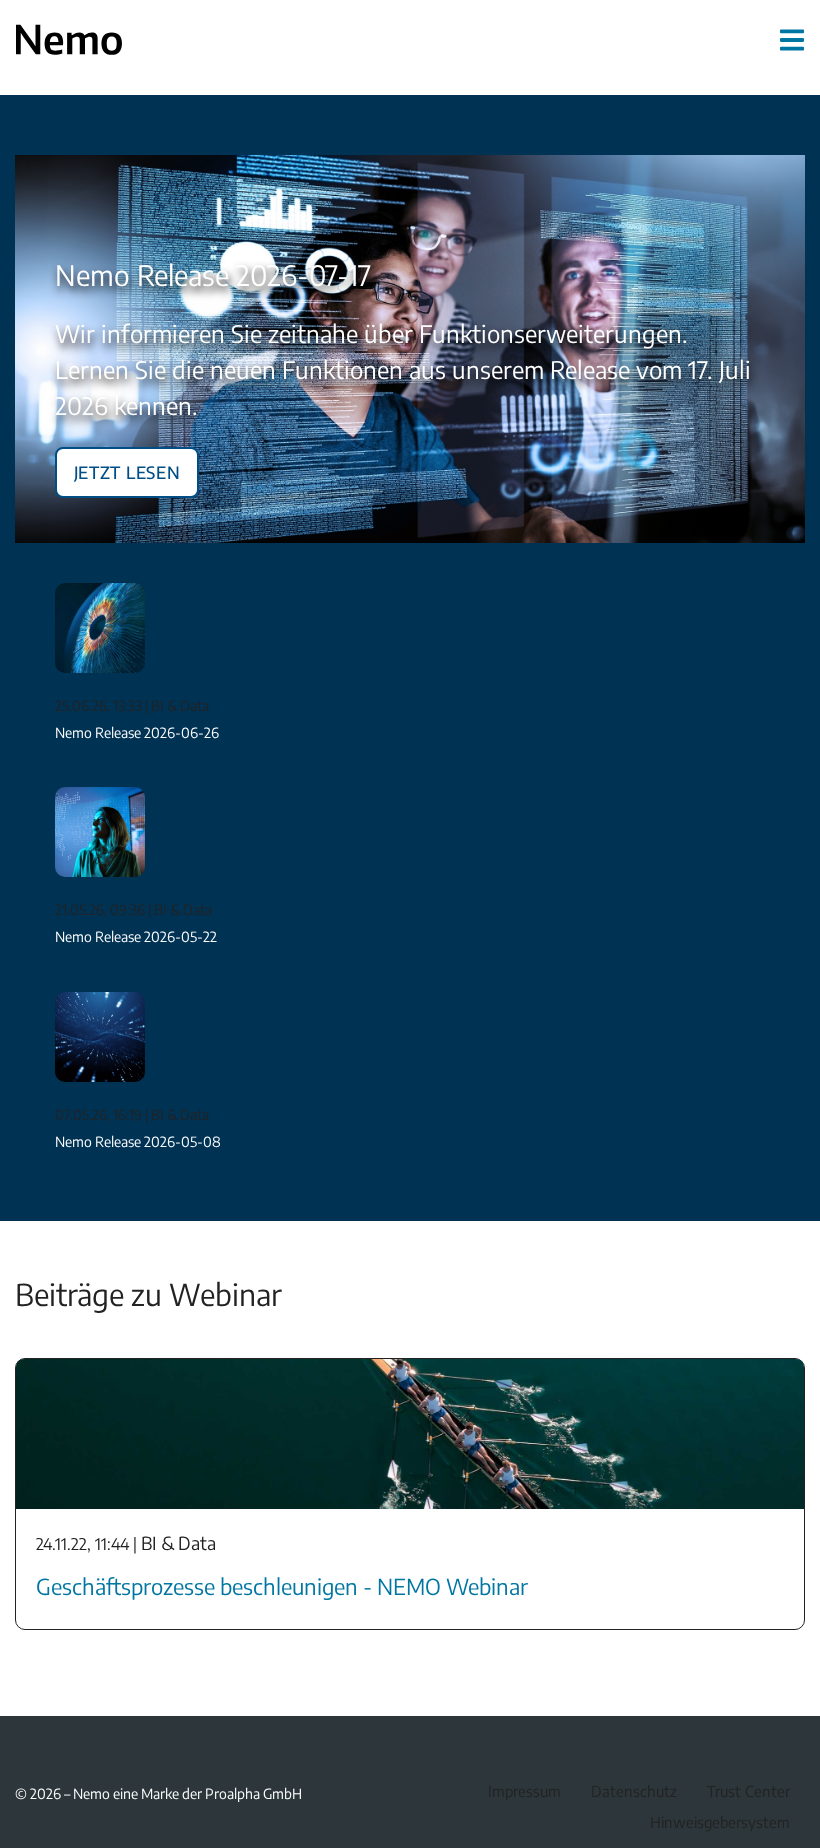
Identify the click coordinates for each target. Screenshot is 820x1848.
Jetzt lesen (127, 469)
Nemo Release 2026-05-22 (136, 936)
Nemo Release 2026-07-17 (213, 274)
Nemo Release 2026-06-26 (137, 732)
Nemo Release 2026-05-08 (138, 1141)
